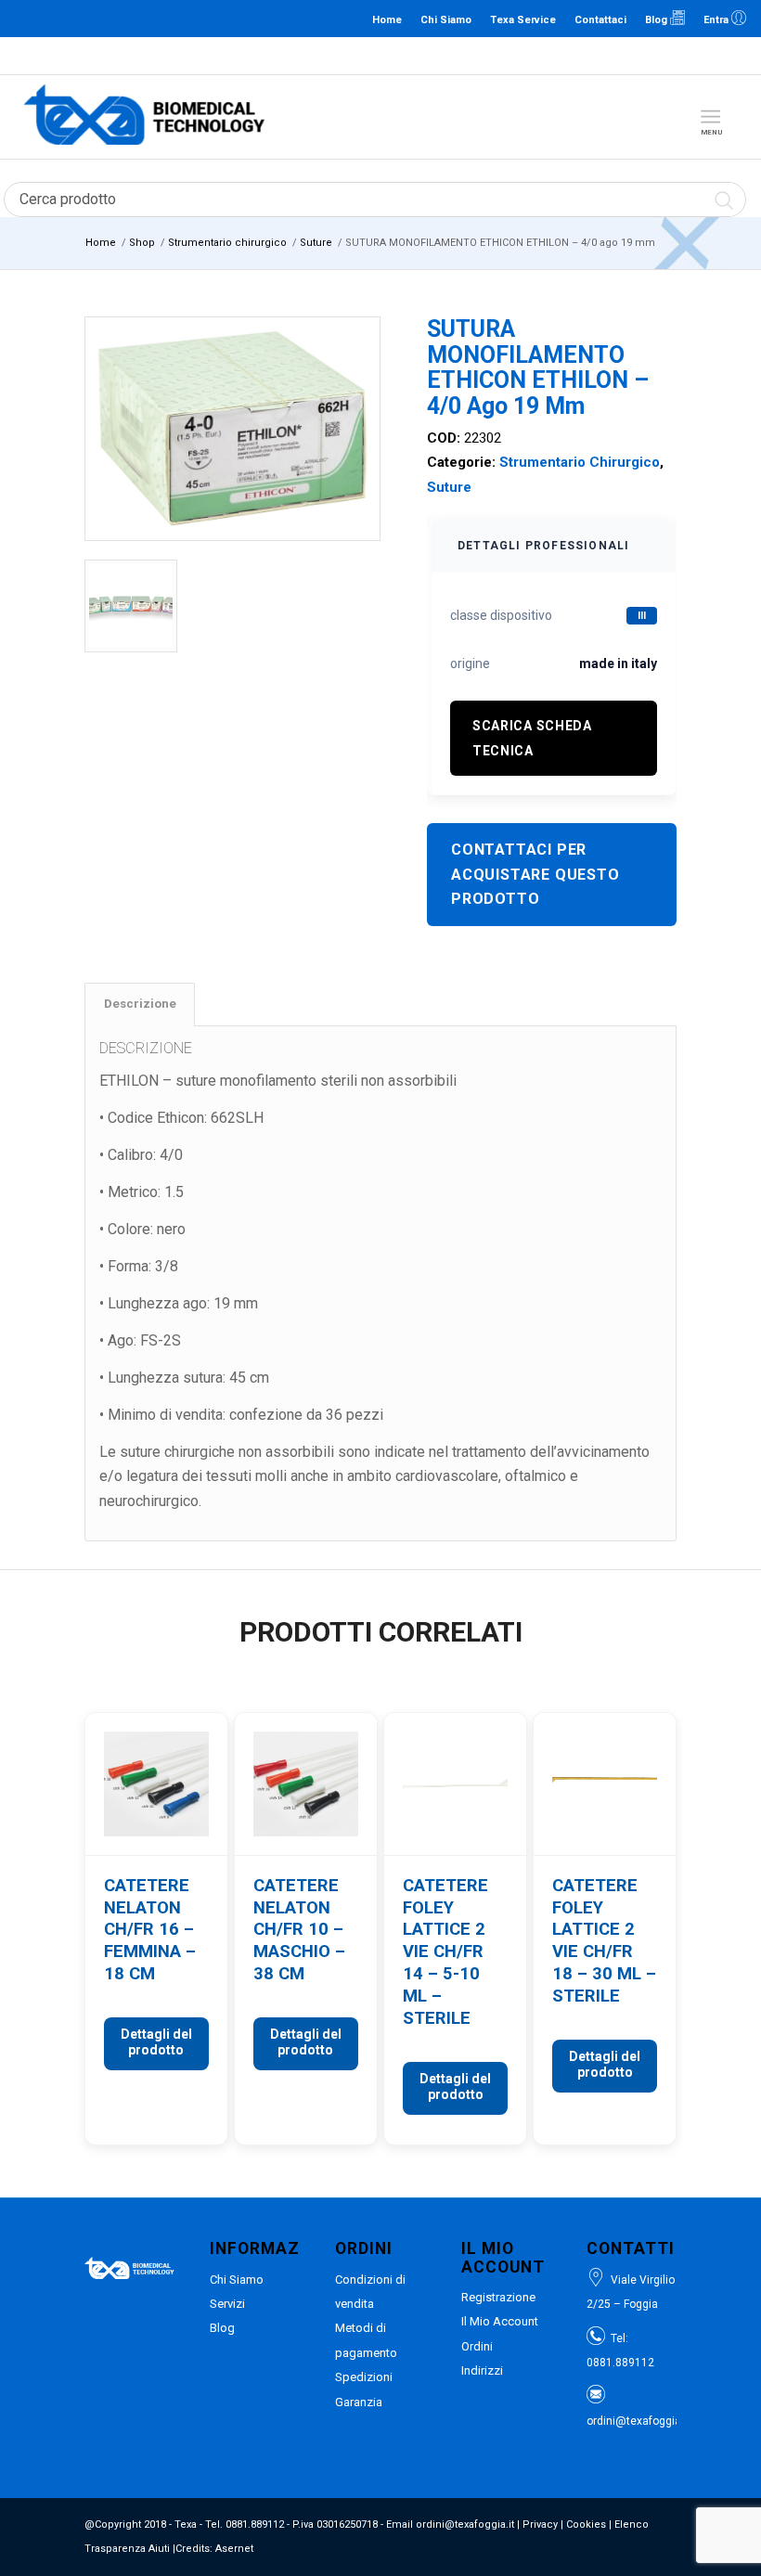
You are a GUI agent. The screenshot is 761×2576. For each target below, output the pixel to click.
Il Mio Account (500, 2321)
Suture (449, 487)
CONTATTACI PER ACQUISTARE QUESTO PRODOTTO (535, 874)
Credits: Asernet (214, 2549)
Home (387, 20)
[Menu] (710, 117)
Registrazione (498, 2297)
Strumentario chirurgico (580, 462)
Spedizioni (364, 2377)
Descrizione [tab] (140, 1004)
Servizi (227, 2304)
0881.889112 (379, 55)
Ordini (477, 2346)
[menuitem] (714, 117)
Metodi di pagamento (366, 2340)
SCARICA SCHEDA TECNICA (532, 738)
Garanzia (359, 2402)
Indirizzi (482, 2370)
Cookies (586, 2524)
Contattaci (600, 20)
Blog (658, 20)
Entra (717, 20)
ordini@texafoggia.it (467, 55)
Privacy (540, 2524)
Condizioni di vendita (370, 2292)
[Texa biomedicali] (145, 117)
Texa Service (523, 20)
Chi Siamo (446, 20)
